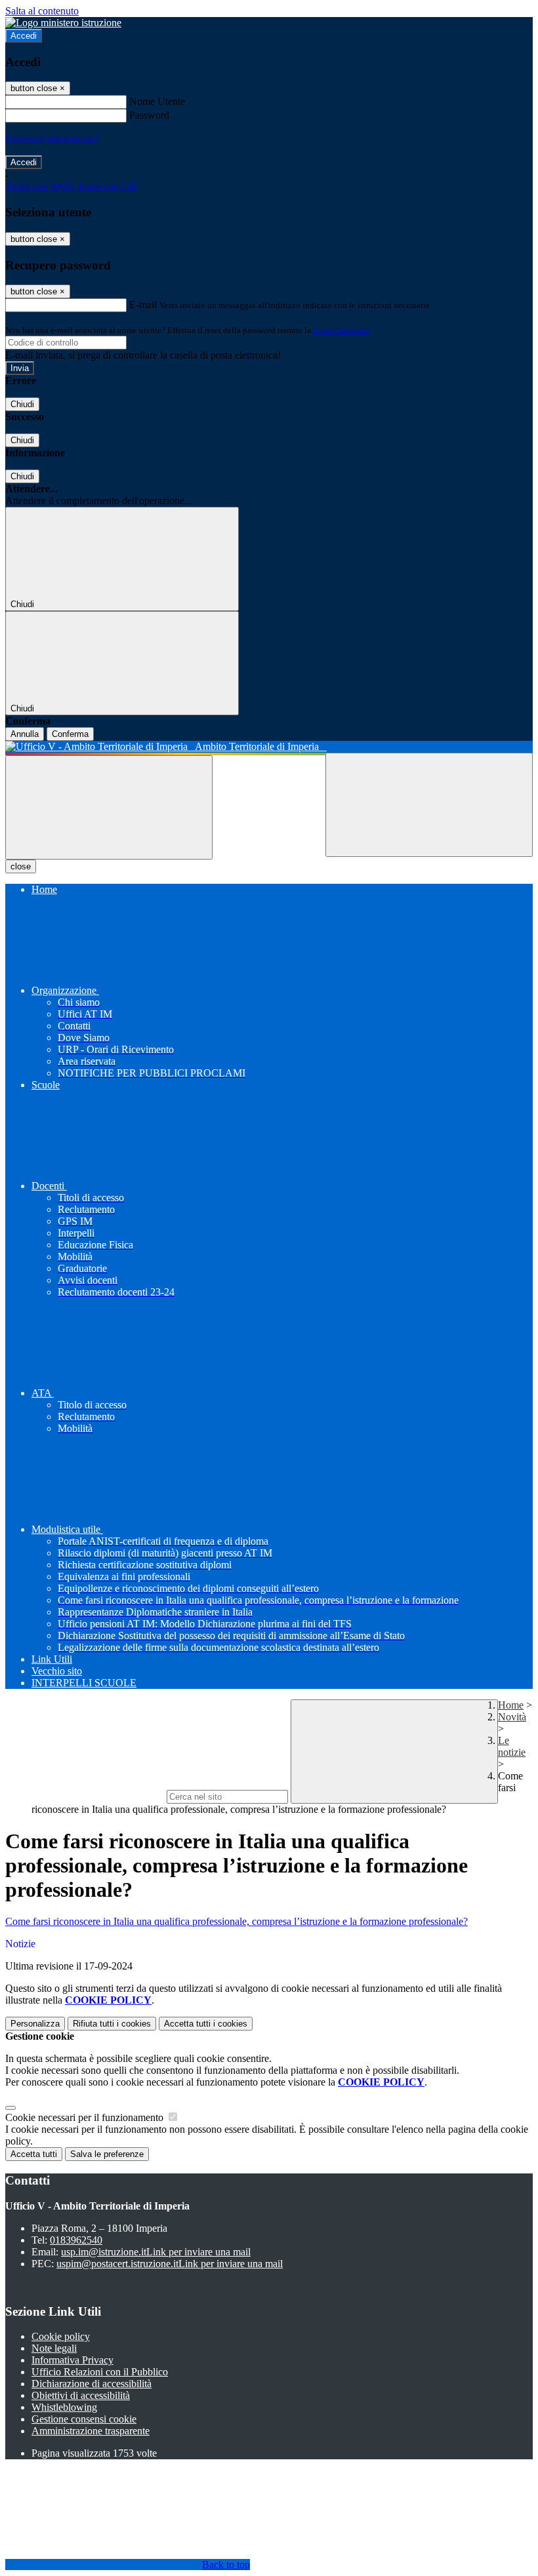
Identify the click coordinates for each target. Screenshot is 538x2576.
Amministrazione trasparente (91, 2431)
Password (149, 115)
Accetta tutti (206, 2024)
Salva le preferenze (107, 2154)
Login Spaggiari (342, 330)
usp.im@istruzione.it (156, 2252)
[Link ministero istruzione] (63, 23)
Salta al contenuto (42, 11)
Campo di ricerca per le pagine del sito (85, 1796)
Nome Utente (157, 101)
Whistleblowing (64, 2407)
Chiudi (22, 404)
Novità (512, 1717)
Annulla (25, 734)
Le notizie (512, 1746)
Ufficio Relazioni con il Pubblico (100, 2372)
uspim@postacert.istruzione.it (170, 2264)
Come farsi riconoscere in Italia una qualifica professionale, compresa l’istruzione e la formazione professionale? (237, 1921)
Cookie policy (61, 2336)
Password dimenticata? (52, 139)
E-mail (143, 305)
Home (511, 1705)
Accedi (24, 36)
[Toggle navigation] (109, 807)
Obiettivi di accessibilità (81, 2395)
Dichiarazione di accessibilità (92, 2384)
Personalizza (35, 2024)
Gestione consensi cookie (84, 2419)
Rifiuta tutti (112, 2024)
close (21, 866)
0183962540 (76, 2240)
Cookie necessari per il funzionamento (86, 2117)
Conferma (70, 734)
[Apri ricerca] (429, 805)
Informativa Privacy (72, 2360)
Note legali (54, 2348)
